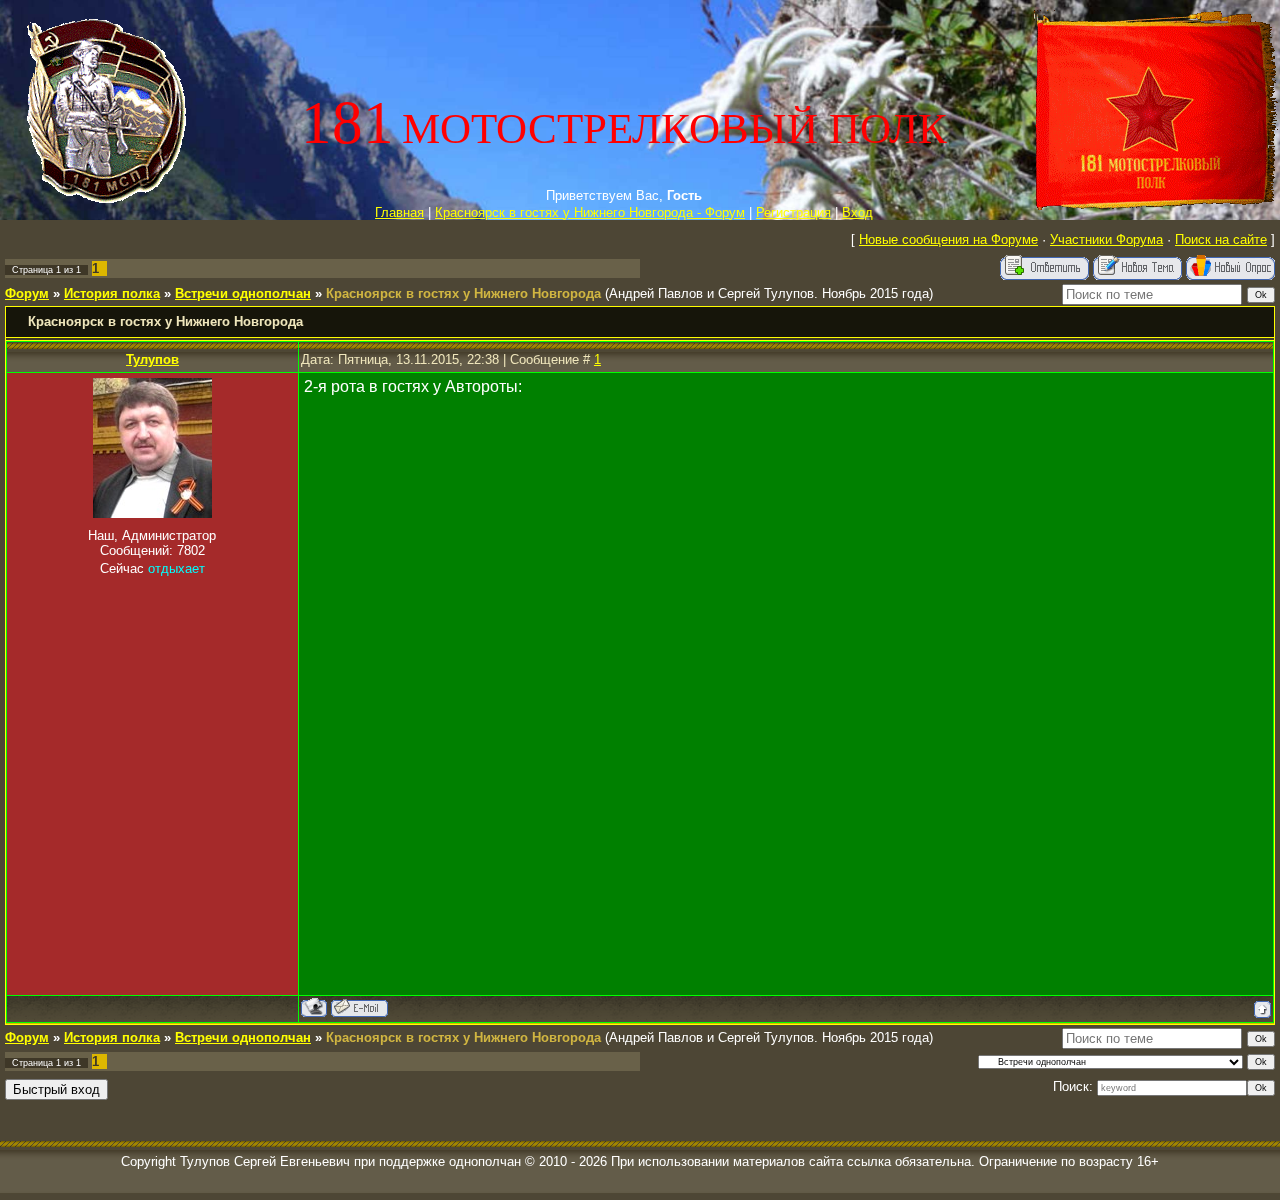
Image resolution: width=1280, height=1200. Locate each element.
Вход (857, 212)
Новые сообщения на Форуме (948, 239)
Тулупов (152, 359)
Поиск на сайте (1221, 239)
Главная (399, 212)
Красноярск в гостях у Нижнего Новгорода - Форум (590, 212)
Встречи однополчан (243, 293)
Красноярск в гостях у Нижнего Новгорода (463, 293)
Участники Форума (1106, 239)
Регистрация (793, 212)
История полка (112, 293)
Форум (27, 293)
